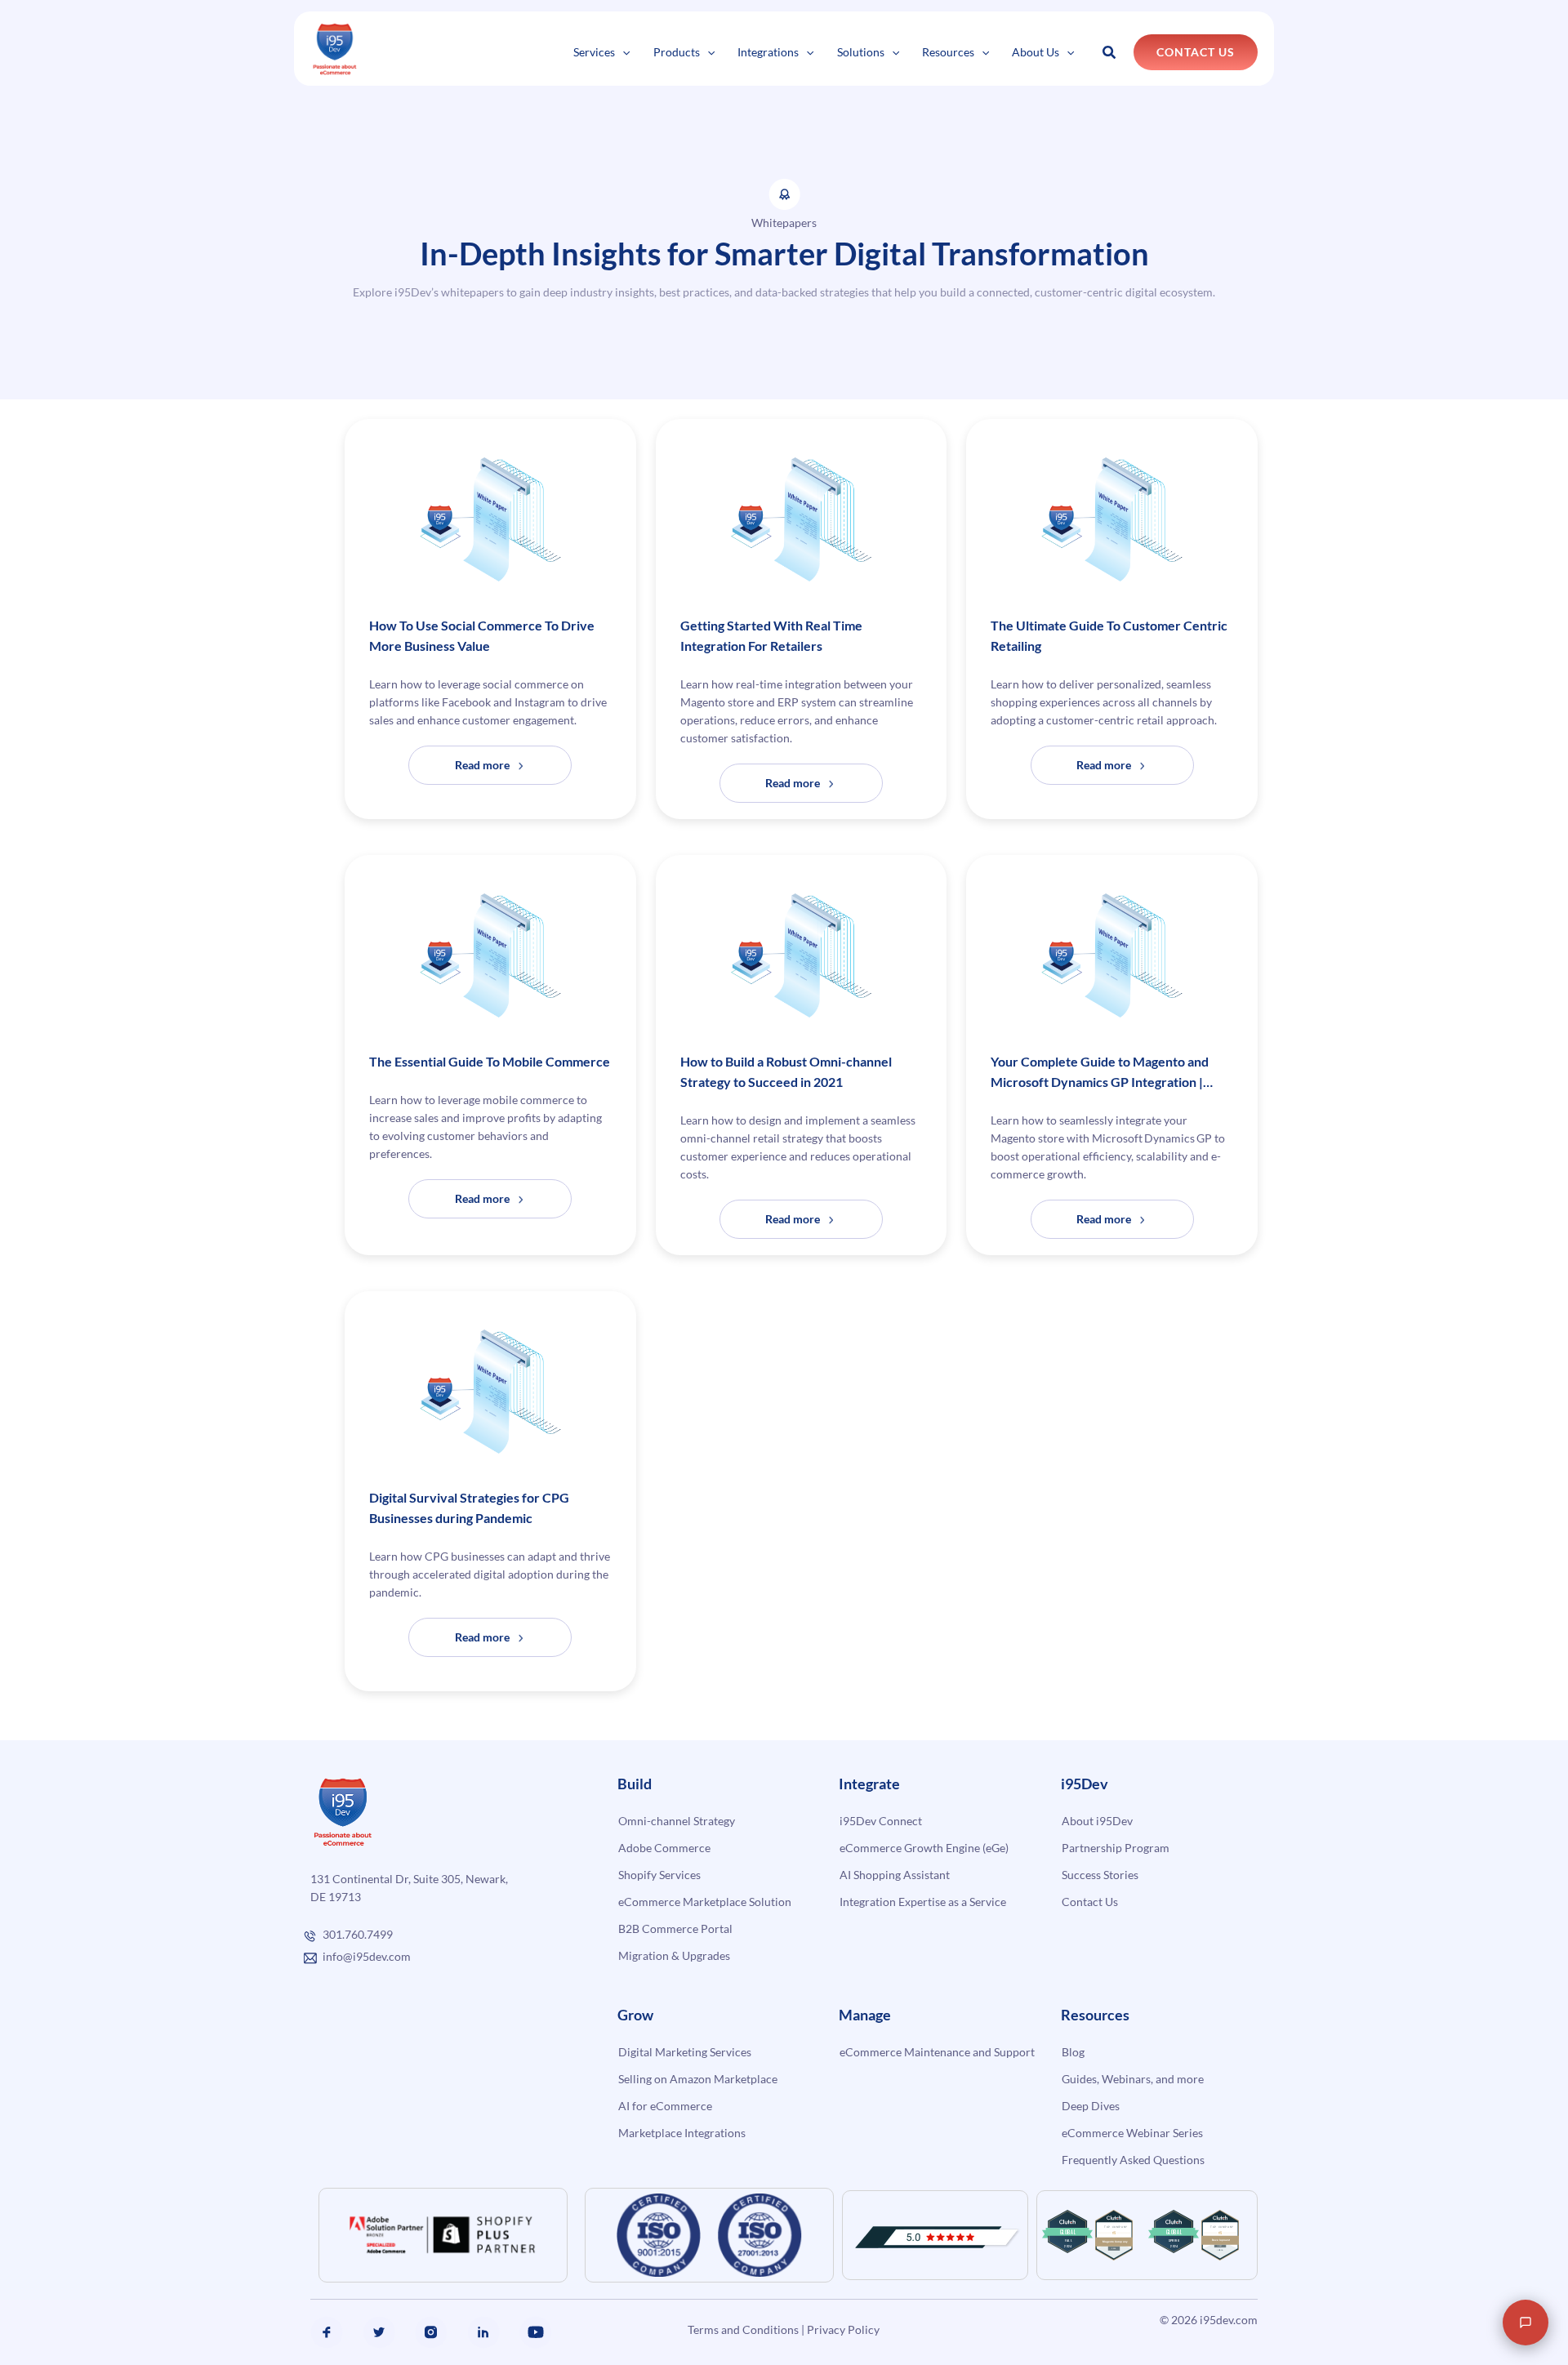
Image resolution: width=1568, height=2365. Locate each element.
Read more (510, 771)
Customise (132, 2305)
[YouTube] (536, 2332)
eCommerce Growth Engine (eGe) (924, 1848)
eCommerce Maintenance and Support (937, 2052)
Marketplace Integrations (682, 2133)
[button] (622, 52)
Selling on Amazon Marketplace (698, 2079)
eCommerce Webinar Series (1132, 2133)
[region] (212, 2258)
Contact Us (1090, 1902)
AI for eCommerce (665, 2106)
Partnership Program (1116, 1848)
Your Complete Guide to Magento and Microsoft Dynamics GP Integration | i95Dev (1100, 1073)
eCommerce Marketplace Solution (705, 1902)
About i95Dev (1097, 1821)
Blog (1073, 2052)
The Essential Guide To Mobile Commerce (490, 1061)
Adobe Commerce (664, 1848)
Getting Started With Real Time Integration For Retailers (771, 635)
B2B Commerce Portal (675, 1929)
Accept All (293, 2305)
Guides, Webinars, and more (1133, 2079)
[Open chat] (1526, 2323)
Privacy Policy (843, 2329)
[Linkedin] (483, 2332)
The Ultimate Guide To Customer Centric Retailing (1109, 635)
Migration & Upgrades (674, 1955)
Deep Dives (1091, 2106)
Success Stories (1100, 1875)
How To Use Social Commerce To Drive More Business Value (482, 635)
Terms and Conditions (743, 2329)
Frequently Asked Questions (1133, 2160)
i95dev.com (1229, 2320)
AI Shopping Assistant (895, 1875)
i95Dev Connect (881, 1821)
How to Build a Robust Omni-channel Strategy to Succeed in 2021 (786, 1071)
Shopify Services (659, 1875)
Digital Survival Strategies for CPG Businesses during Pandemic (469, 1508)
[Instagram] (431, 2332)
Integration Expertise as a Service (923, 1902)
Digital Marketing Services (685, 2052)
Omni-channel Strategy (677, 1821)
